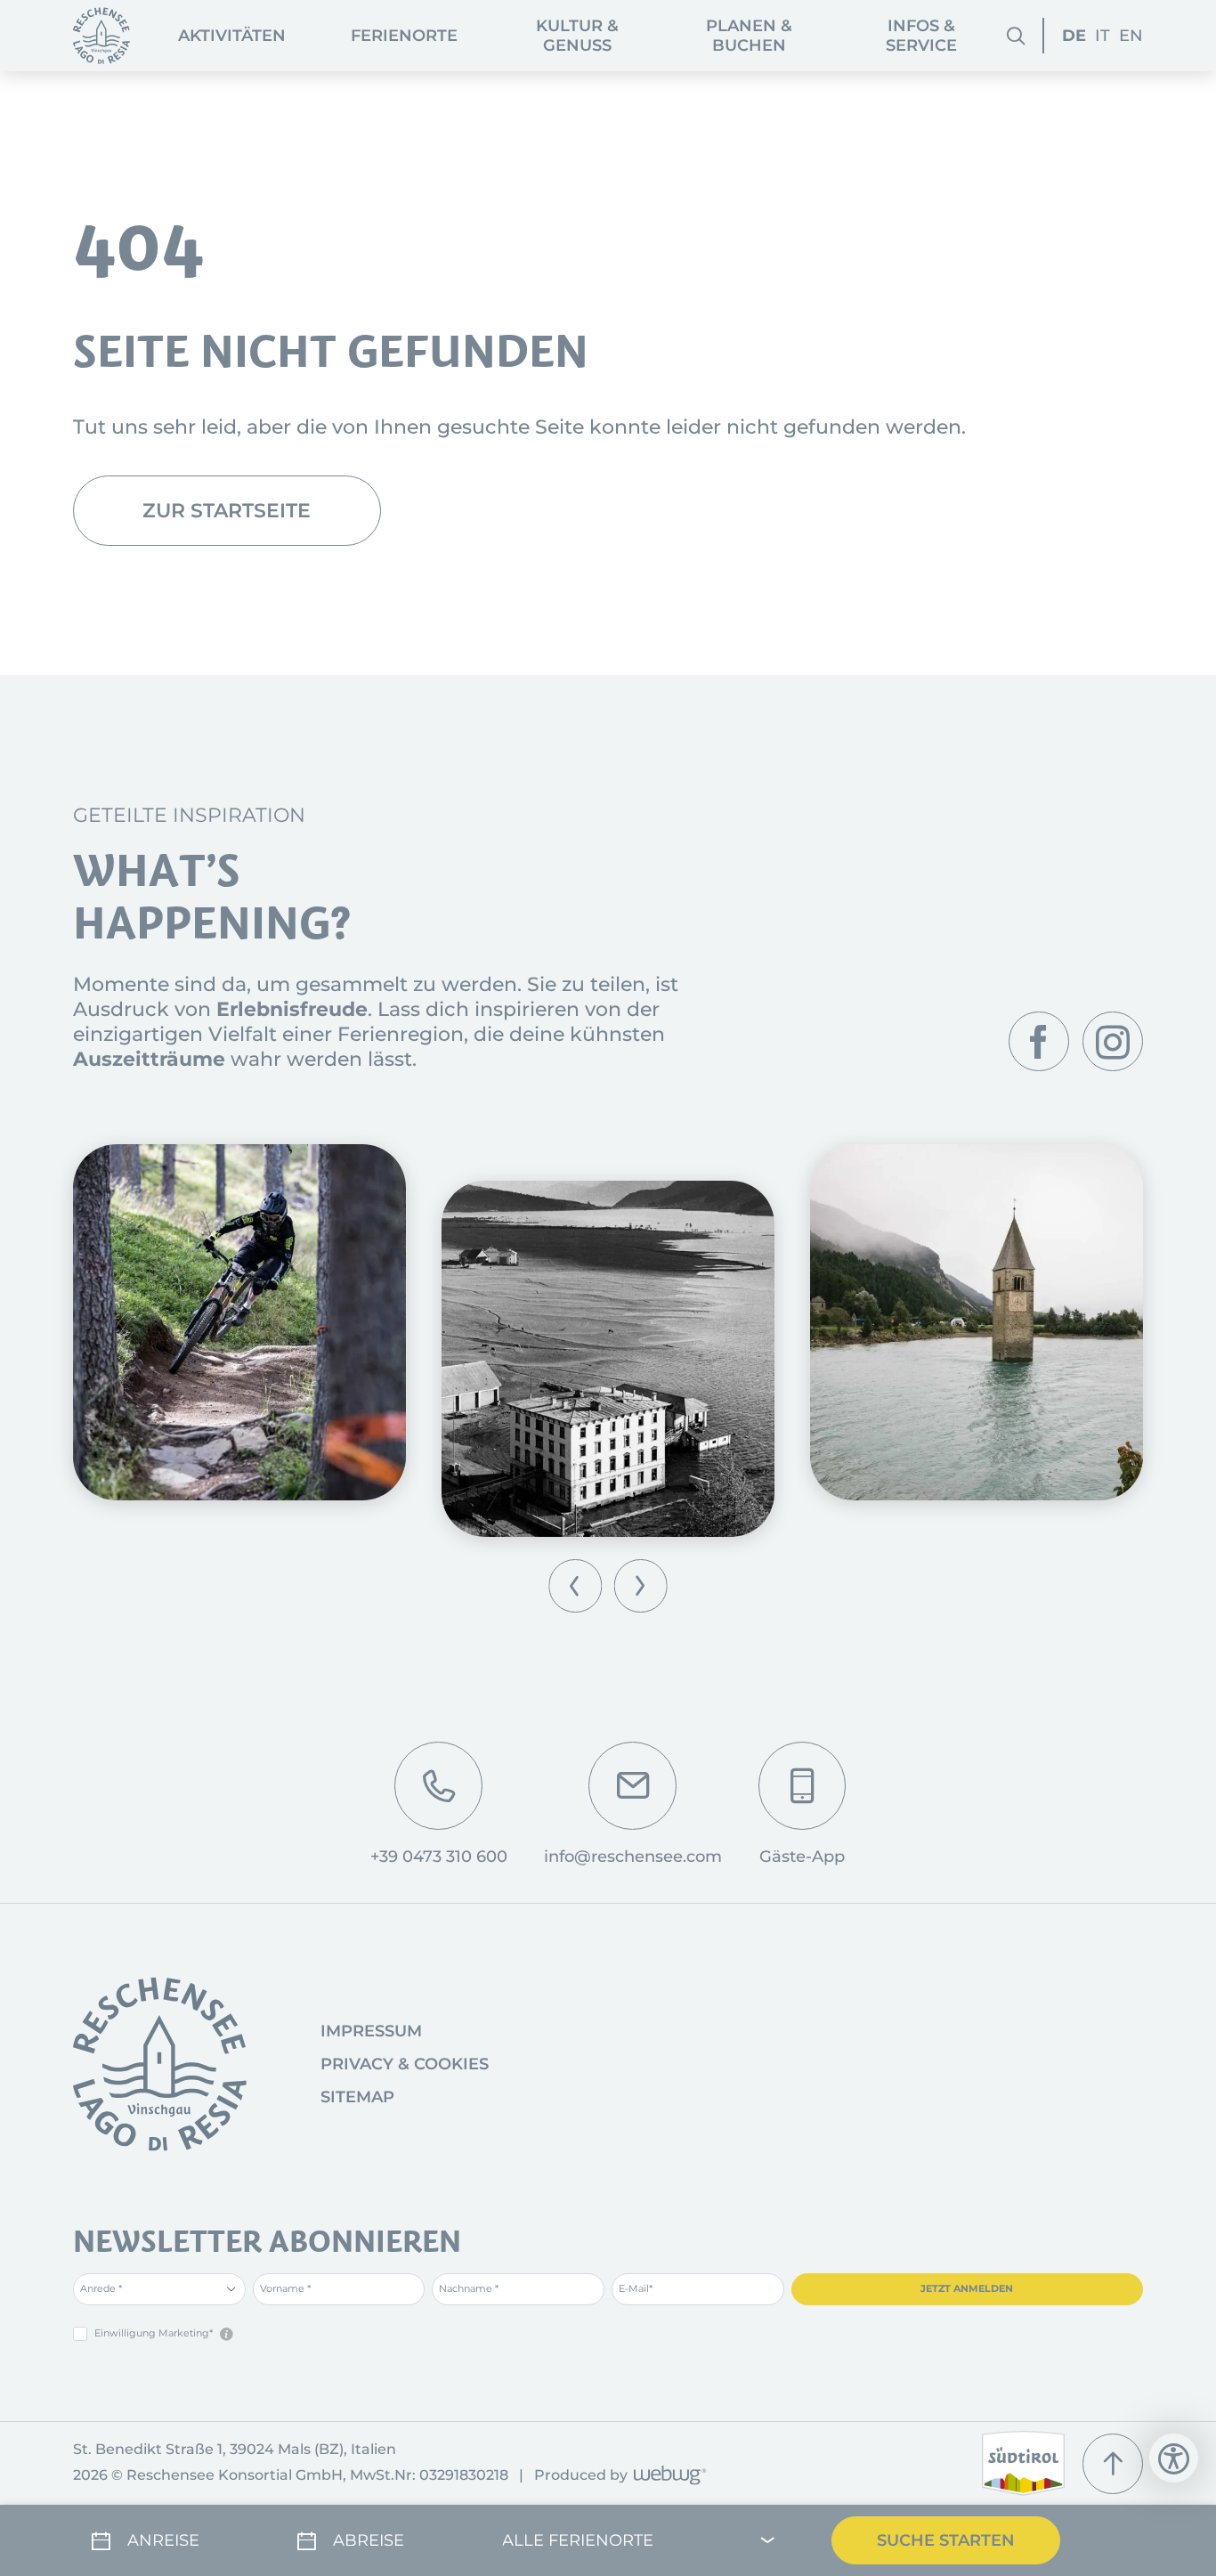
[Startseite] (101, 36)
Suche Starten (946, 2540)
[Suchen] (1016, 36)
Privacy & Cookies (405, 2064)
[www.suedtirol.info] (1023, 2463)
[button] (576, 1585)
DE (1074, 36)
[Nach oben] (1113, 2464)
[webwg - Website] (667, 2477)
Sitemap (357, 2097)
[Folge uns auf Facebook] (1039, 1042)
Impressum (371, 2031)
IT (1103, 36)
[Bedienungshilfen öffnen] (1174, 2458)
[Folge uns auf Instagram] (1113, 1042)
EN (1131, 36)
